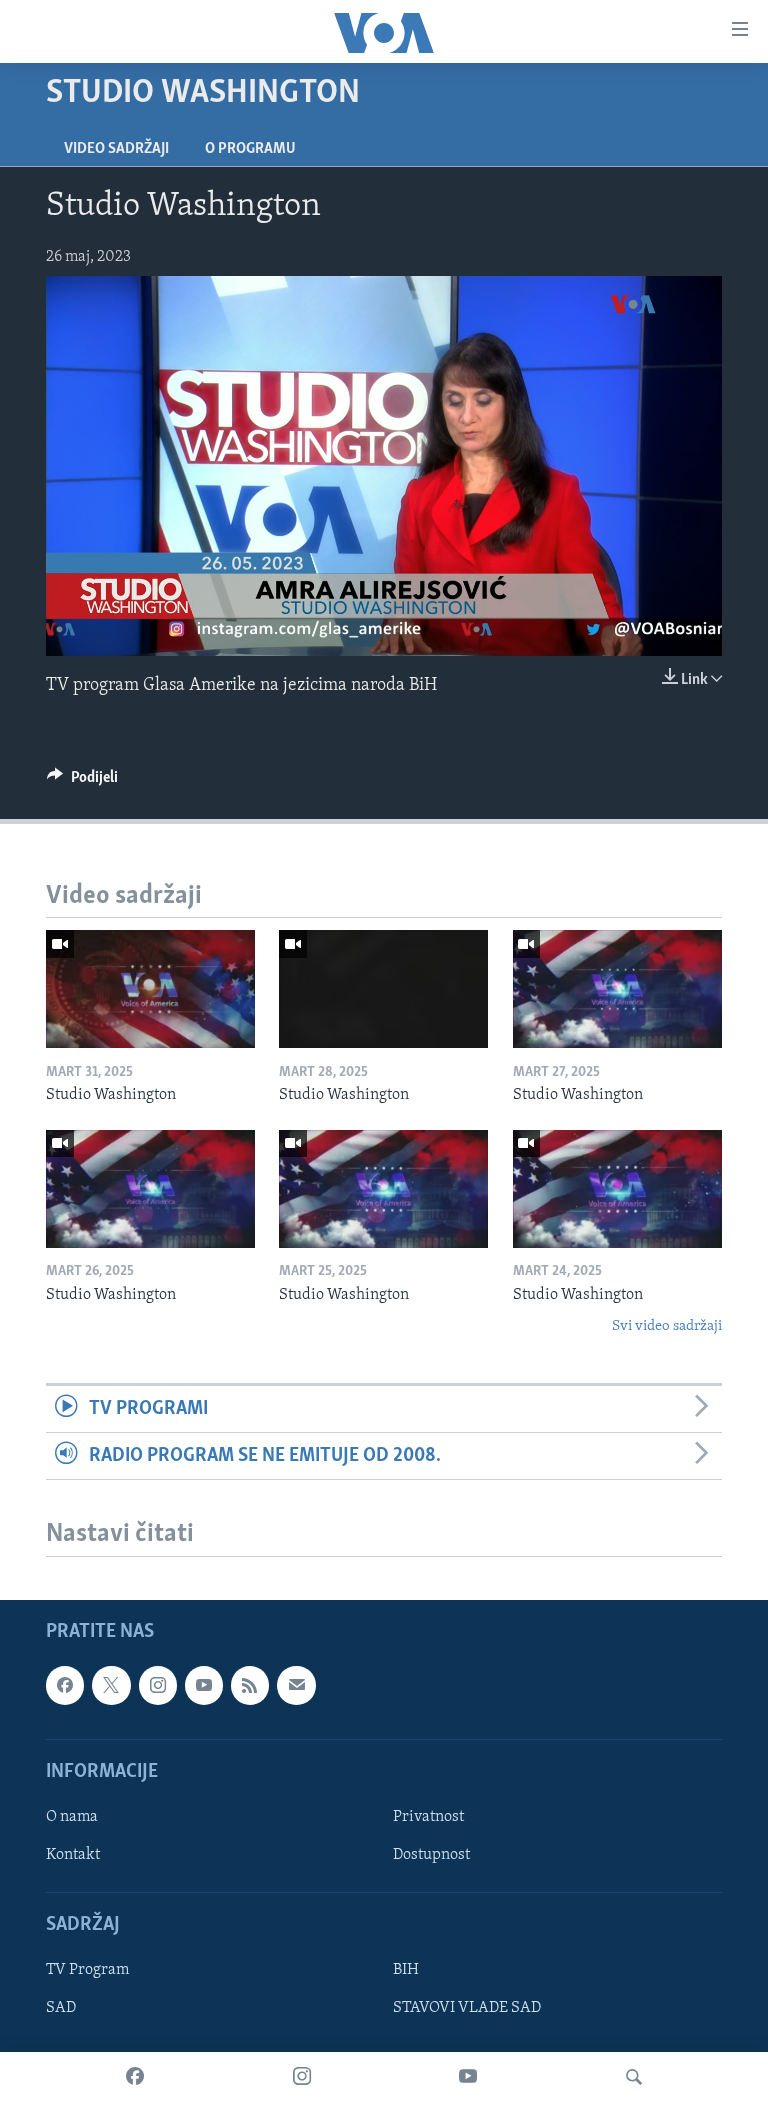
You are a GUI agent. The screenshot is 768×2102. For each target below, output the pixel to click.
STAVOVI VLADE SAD (467, 2009)
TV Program (87, 1971)
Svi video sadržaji (667, 1326)
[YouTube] (468, 2077)
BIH (406, 1971)
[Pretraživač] (634, 2077)
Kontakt (73, 1855)
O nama (72, 1817)
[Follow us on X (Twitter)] (111, 1685)
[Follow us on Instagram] (158, 1685)
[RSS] (250, 1685)
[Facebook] (135, 2077)
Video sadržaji (116, 149)
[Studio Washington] (150, 989)
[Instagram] (302, 2077)
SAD (61, 2009)
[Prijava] (296, 1685)
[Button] (82, 782)
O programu (250, 149)
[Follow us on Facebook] (65, 1685)
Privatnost (428, 1817)
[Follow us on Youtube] (204, 1685)
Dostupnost (431, 1855)
